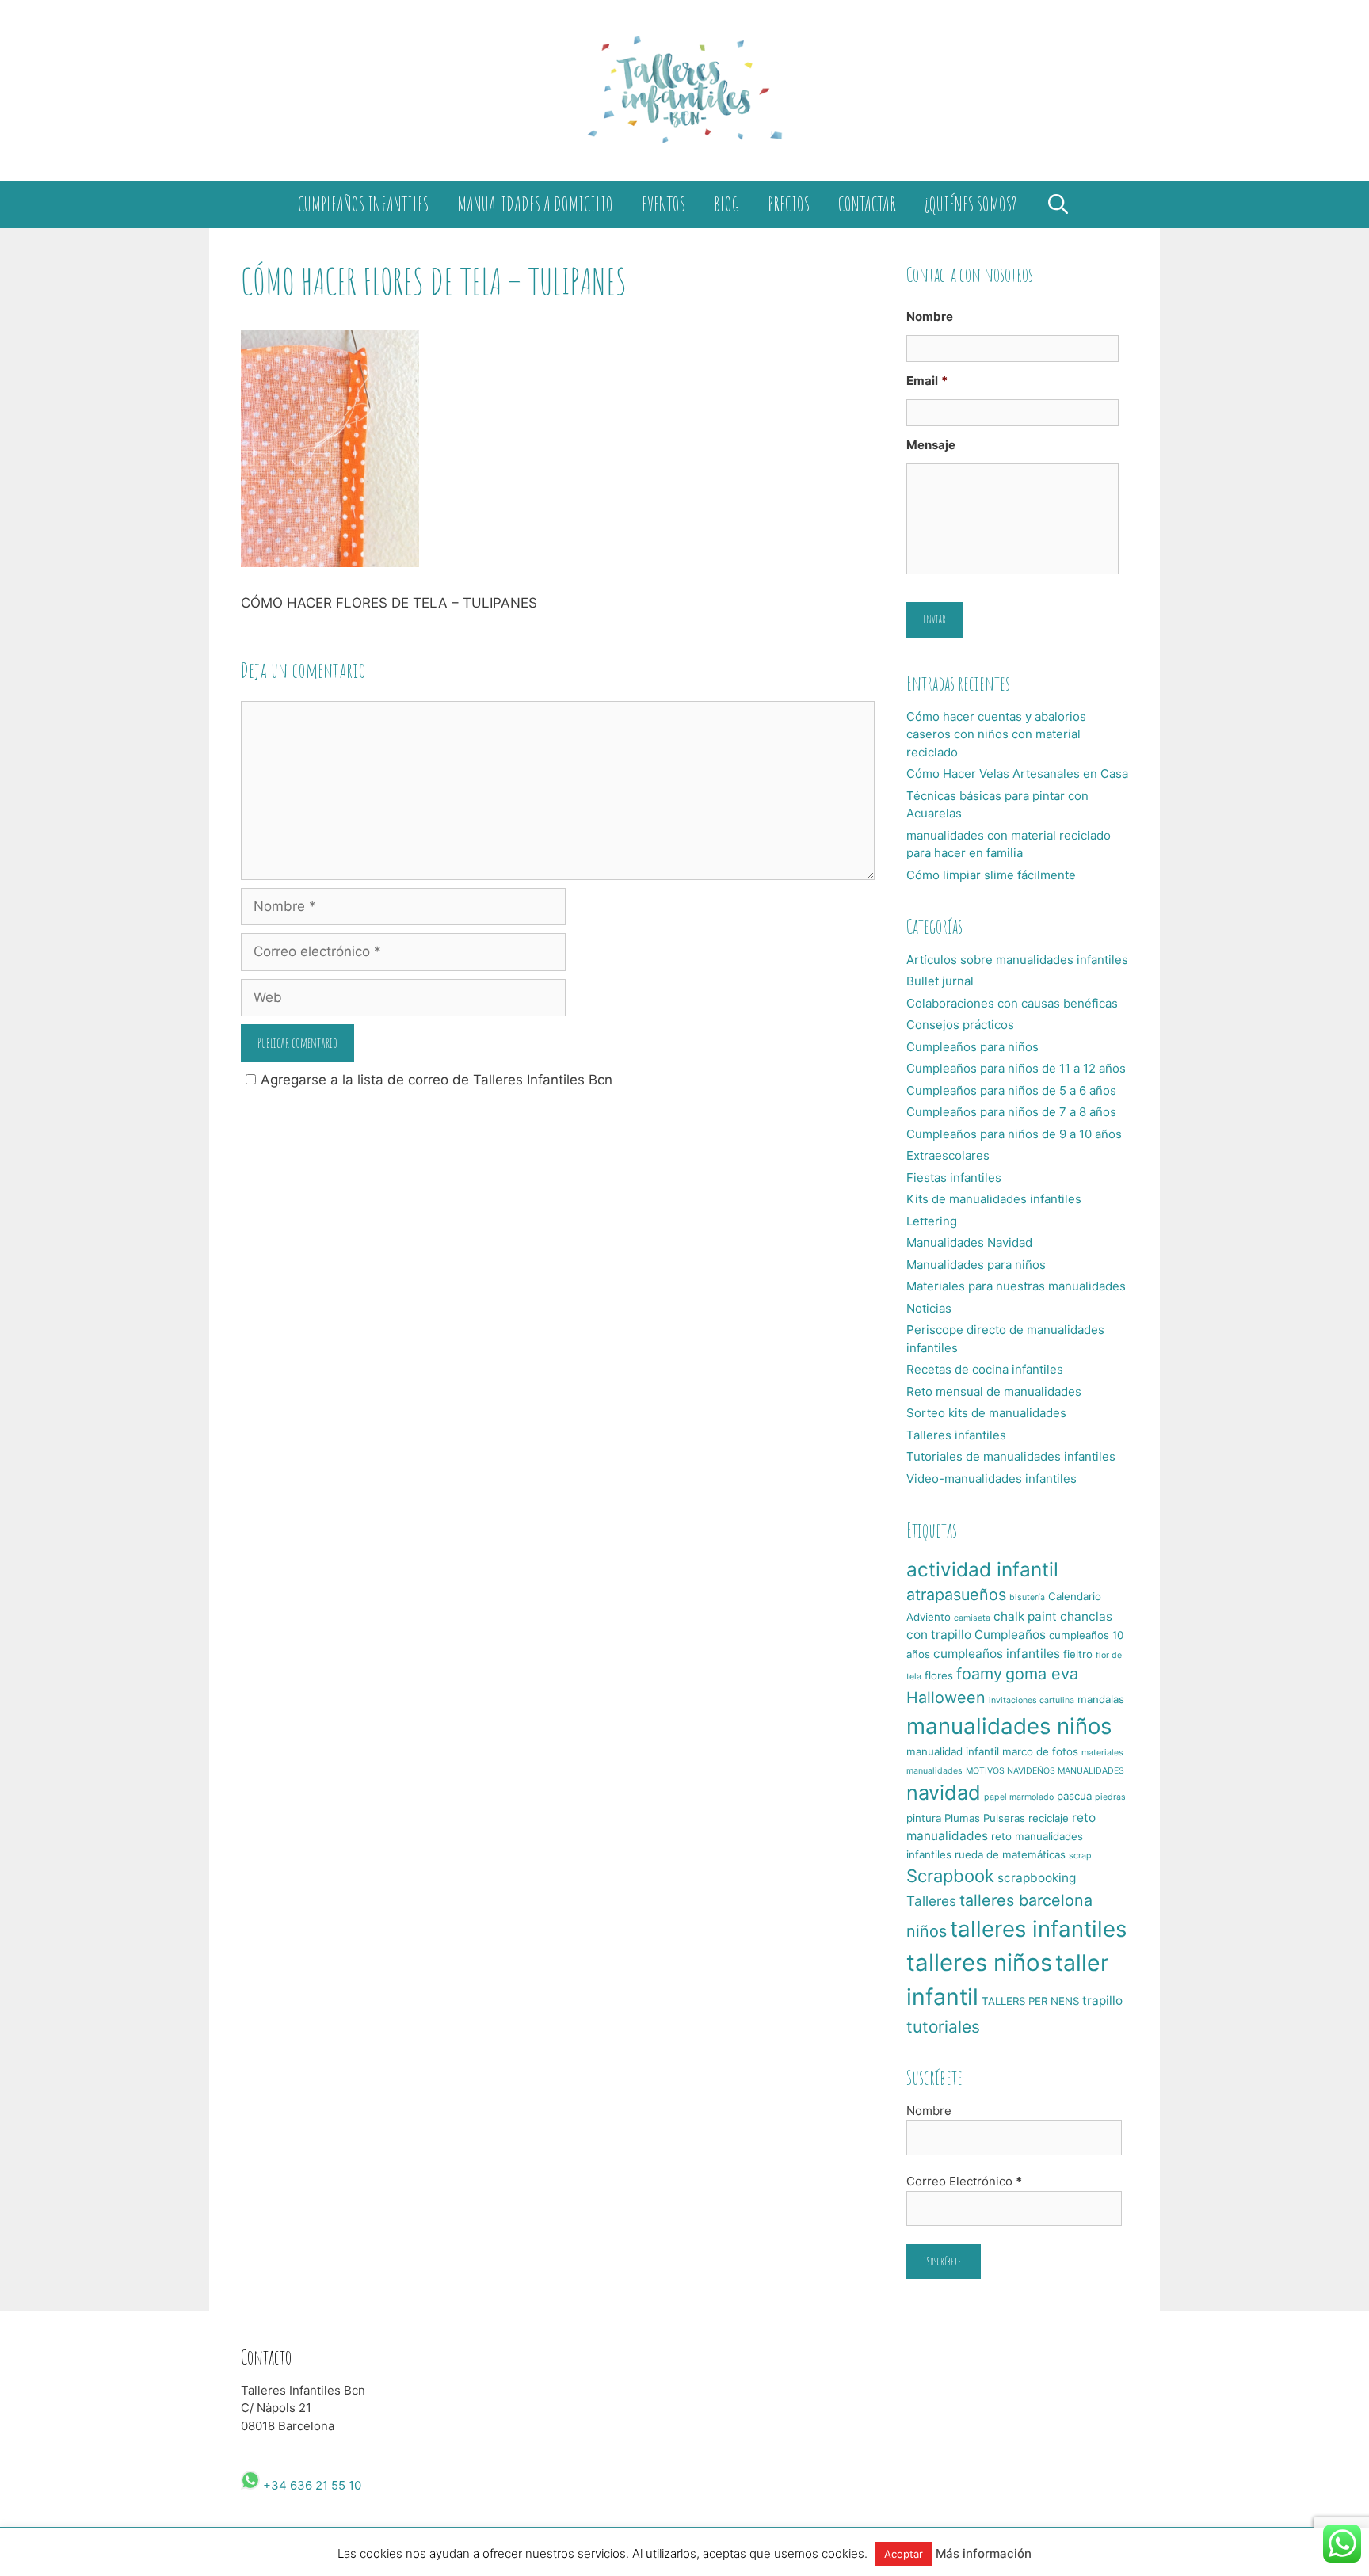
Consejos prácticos (960, 1025)
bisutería (1027, 1597)
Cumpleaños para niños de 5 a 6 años (1011, 1090)
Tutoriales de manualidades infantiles (1011, 1456)
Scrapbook (950, 1876)
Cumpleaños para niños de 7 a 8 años (1011, 1112)
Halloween (946, 1698)
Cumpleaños (1010, 1635)
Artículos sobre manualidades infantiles (1017, 960)
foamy (979, 1674)
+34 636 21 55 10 (311, 2485)
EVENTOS (664, 204)
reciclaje (1049, 1818)
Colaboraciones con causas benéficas (1012, 1003)
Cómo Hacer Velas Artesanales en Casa (1017, 774)
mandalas (1101, 1699)
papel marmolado (1019, 1797)
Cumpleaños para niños (972, 1047)
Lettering (932, 1221)
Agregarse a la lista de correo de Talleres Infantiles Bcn (437, 1080)
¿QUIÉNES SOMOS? (971, 204)
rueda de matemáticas (1010, 1854)
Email (927, 381)
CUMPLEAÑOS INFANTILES (363, 204)
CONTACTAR (867, 204)
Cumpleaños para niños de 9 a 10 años (1014, 1134)
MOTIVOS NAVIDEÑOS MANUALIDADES (1045, 1771)
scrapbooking (1037, 1878)
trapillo (1102, 2001)
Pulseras (1004, 1818)
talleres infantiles (1038, 1929)
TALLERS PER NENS (1030, 2001)
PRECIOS (789, 204)
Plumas (962, 1818)
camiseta (972, 1618)
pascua (1074, 1796)
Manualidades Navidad (969, 1242)
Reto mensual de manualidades (994, 1391)
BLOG (726, 204)
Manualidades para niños (976, 1265)
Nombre (930, 316)
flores (939, 1675)
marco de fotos (1040, 1751)
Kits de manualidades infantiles (994, 1199)
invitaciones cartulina (1032, 1700)
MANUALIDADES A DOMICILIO (535, 204)
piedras (1110, 1797)
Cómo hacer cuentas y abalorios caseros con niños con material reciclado (996, 734)
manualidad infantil (953, 1751)
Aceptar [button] (904, 2554)
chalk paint (1025, 1616)
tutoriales (943, 2027)
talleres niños (979, 1962)
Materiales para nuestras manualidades (1016, 1286)
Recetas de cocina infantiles (985, 1369)
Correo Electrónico (964, 2181)
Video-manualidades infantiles (991, 1479)
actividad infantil (982, 1569)
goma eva (1042, 1674)
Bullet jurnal (940, 981)
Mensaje (931, 445)
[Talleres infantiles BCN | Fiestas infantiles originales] (684, 90)
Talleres (931, 1901)
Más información (984, 2553)
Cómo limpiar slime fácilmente (991, 875)
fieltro (1078, 1654)
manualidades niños (1009, 1726)
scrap (1080, 1856)
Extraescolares (948, 1155)
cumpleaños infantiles (997, 1654)
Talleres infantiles (956, 1435)
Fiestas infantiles (954, 1177)
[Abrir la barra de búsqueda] (1058, 204)
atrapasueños (956, 1595)
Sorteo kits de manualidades (986, 1413)
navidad (944, 1793)
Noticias (929, 1308)
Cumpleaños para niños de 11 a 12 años (1016, 1068)
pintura (924, 1818)
